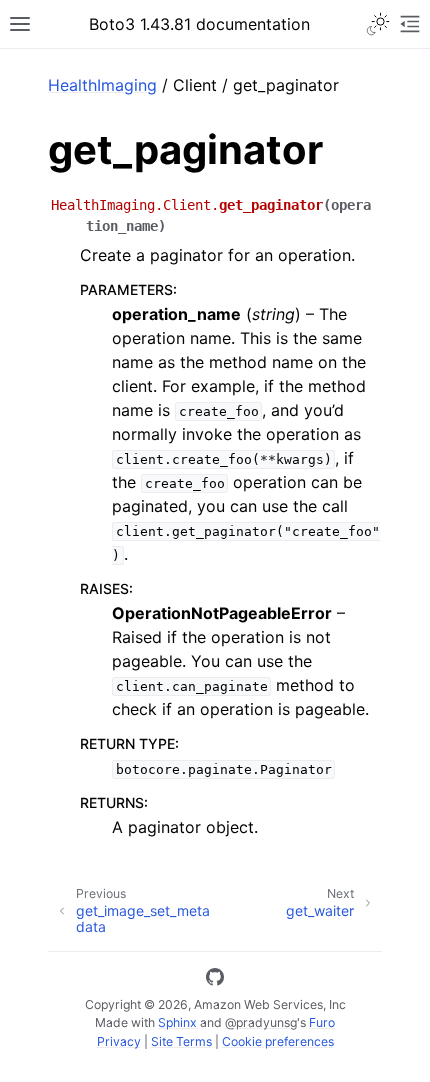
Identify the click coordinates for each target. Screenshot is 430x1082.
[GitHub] (215, 980)
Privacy (119, 1041)
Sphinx (177, 1022)
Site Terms (181, 1041)
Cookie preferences (278, 1041)
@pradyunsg (261, 1022)
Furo (322, 1022)
